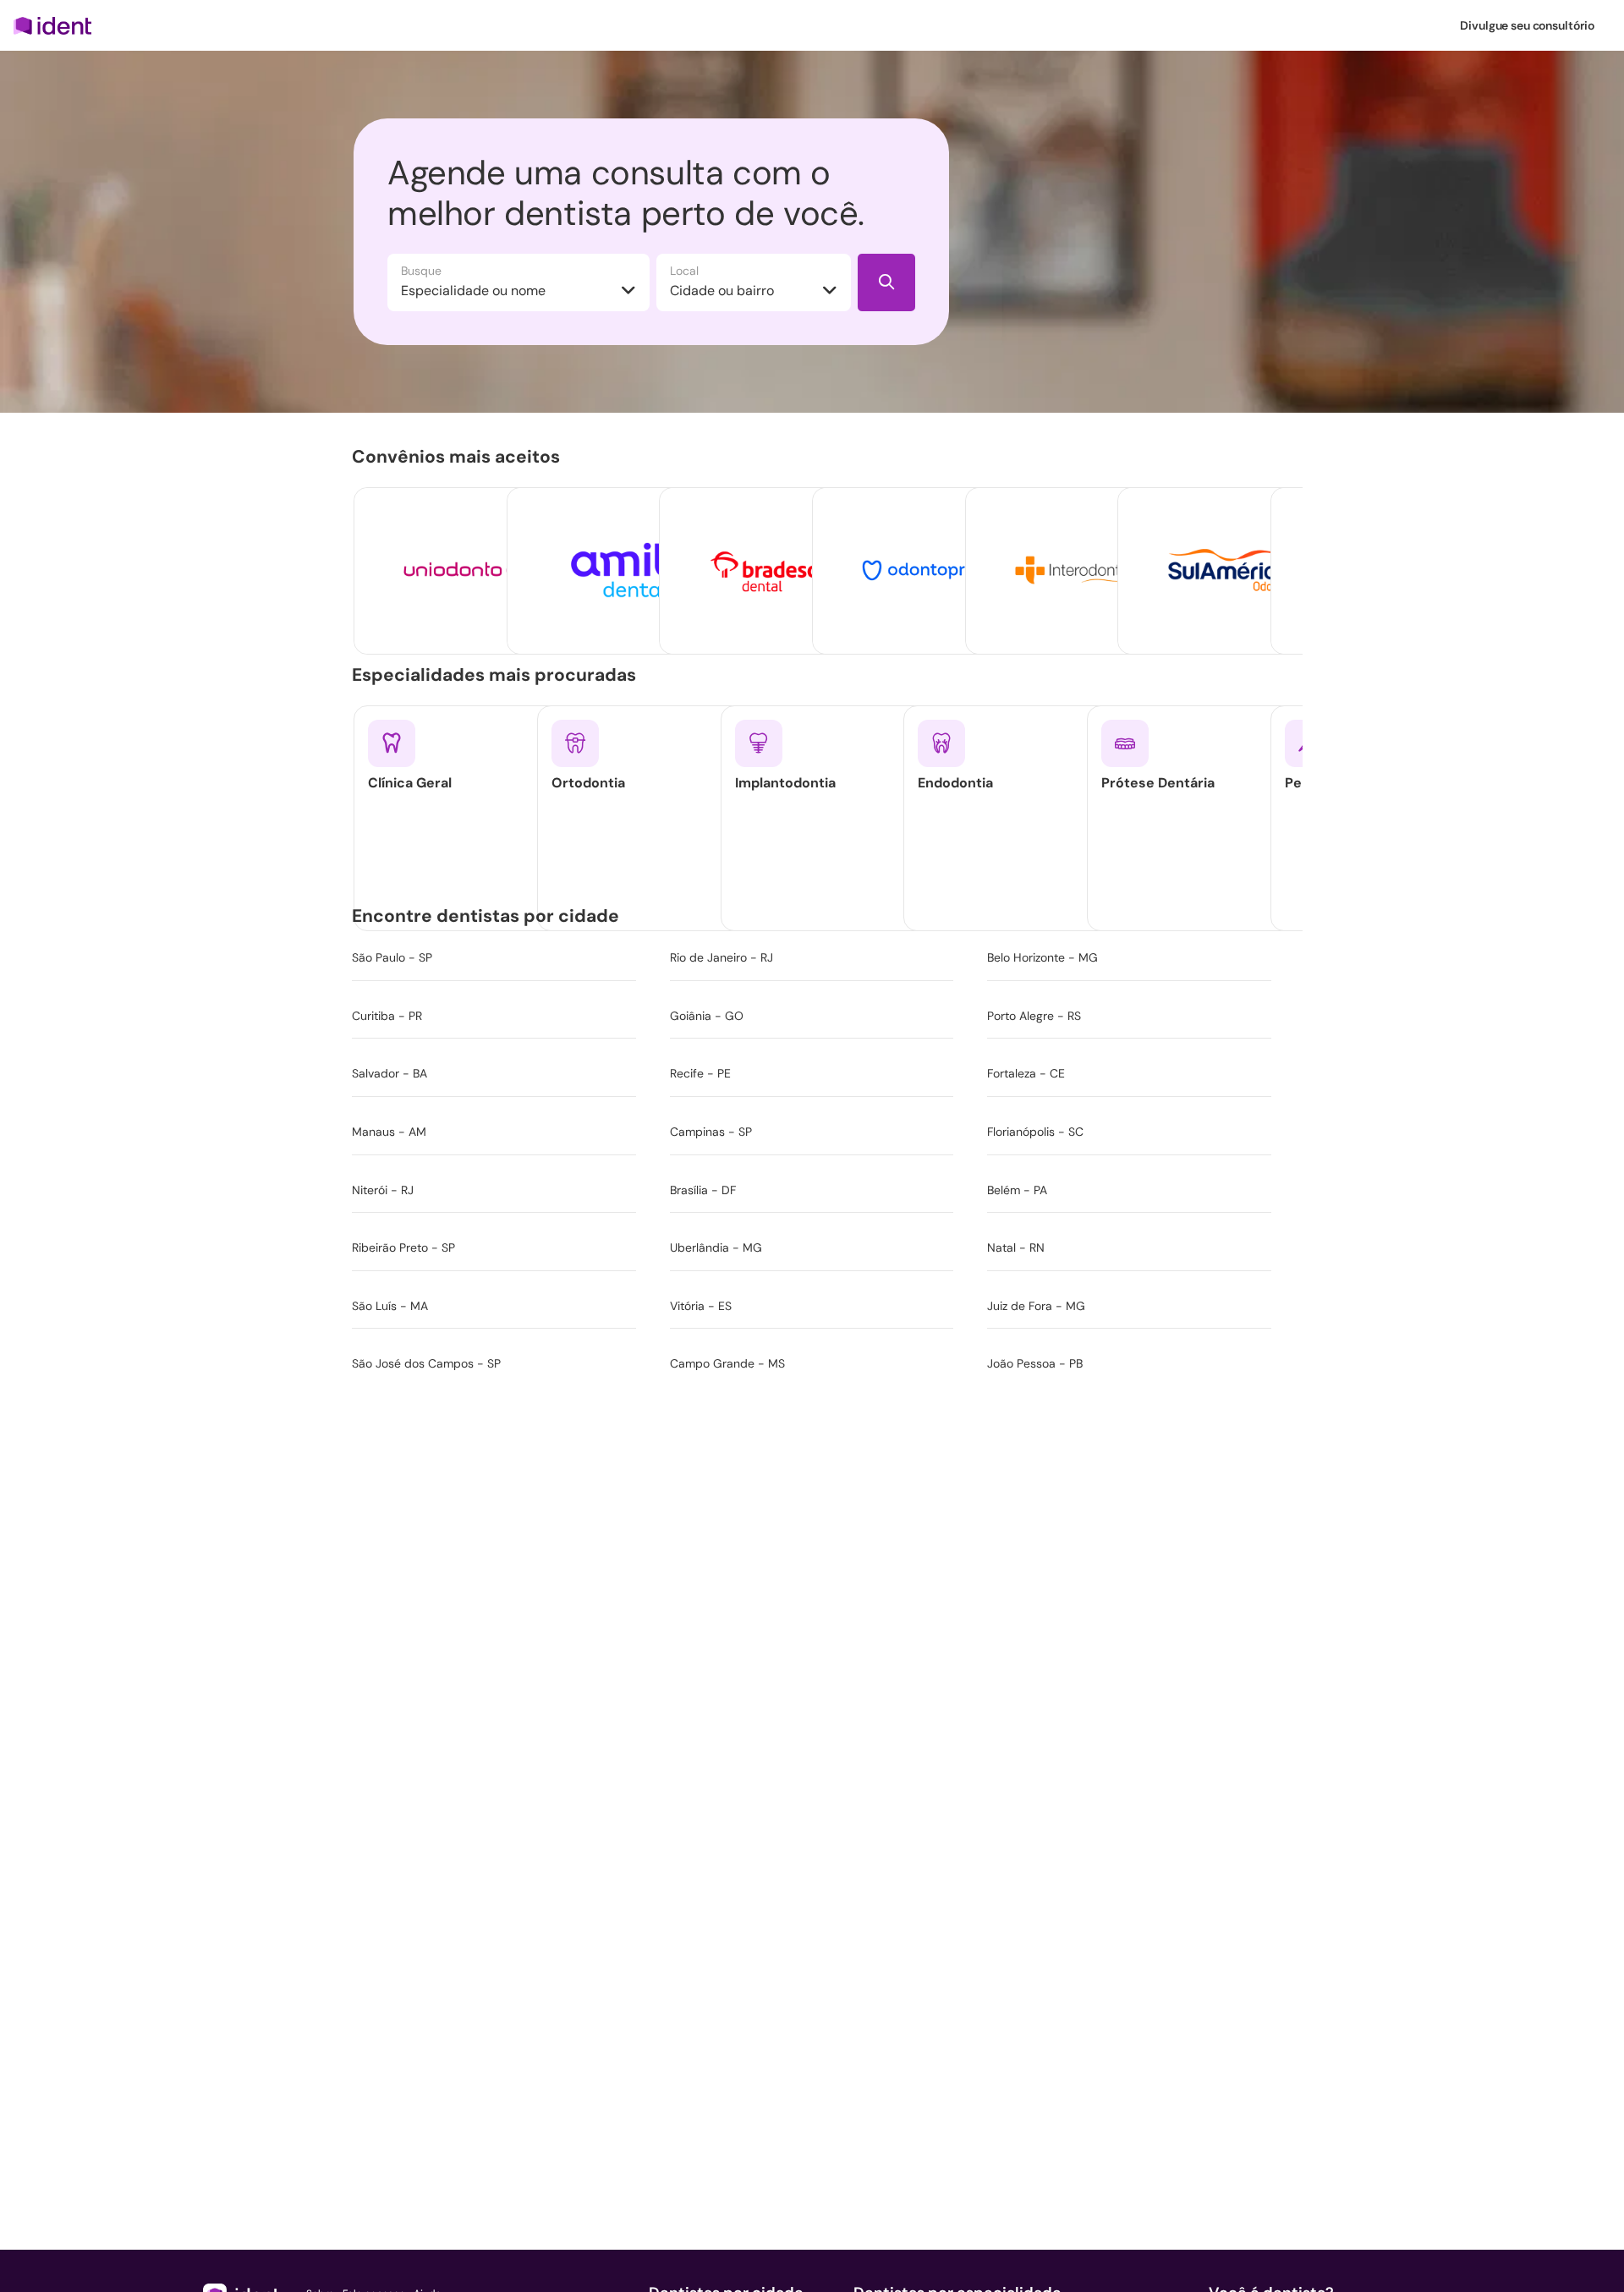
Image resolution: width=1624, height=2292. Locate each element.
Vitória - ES (701, 1306)
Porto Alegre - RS (1034, 1016)
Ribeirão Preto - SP (403, 1247)
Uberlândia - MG (716, 1247)
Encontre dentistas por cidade (489, 916)
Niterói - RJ (383, 1190)
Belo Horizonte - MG (1042, 957)
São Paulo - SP (392, 957)
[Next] (1259, 541)
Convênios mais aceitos (459, 457)
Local (684, 271)
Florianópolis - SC (1035, 1132)
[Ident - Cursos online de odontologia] (58, 25)
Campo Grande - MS (727, 1363)
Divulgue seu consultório (1527, 25)
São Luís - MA (390, 1306)
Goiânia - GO (707, 1016)
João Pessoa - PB (1035, 1363)
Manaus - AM (389, 1132)
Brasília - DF (703, 1190)
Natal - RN (1016, 1247)
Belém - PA (1017, 1190)
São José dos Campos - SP (426, 1363)
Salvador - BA (390, 1073)
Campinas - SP (711, 1132)
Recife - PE (700, 1073)
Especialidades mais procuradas (497, 675)
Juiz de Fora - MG (1036, 1306)
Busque (421, 271)
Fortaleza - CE (1026, 1073)
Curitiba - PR (387, 1016)
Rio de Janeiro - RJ (721, 957)
